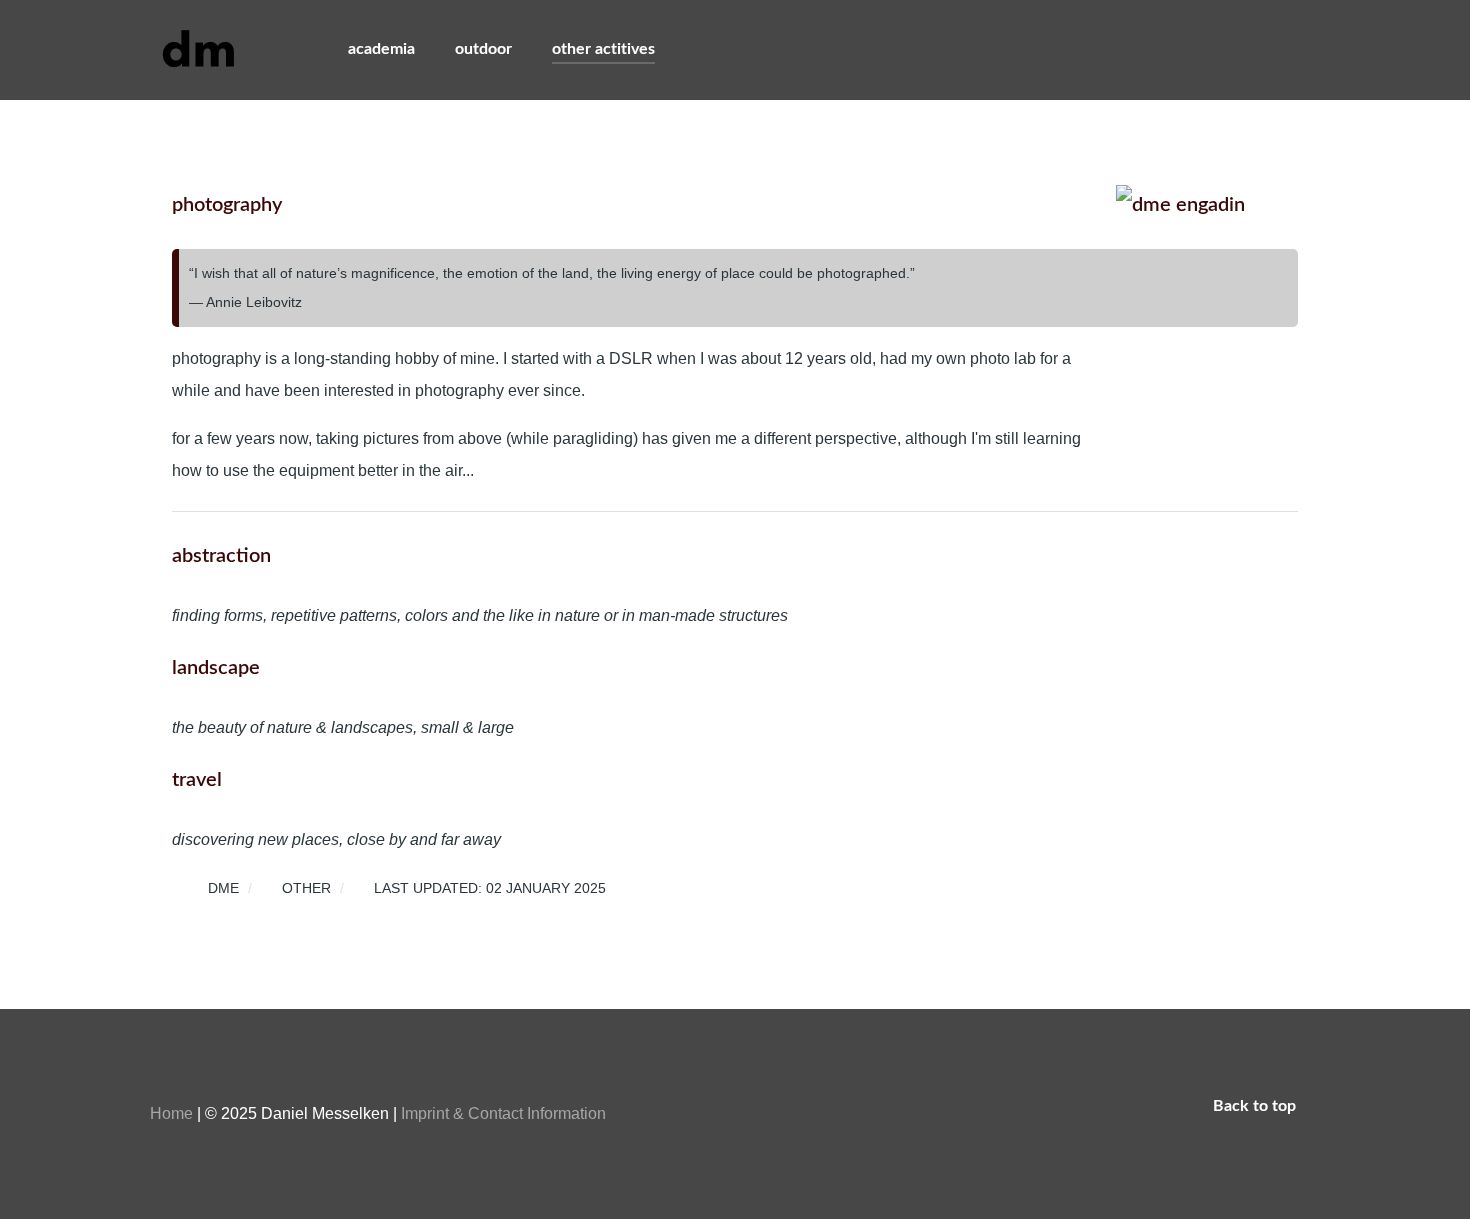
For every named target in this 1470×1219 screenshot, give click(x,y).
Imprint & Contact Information (503, 1113)
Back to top (1256, 1106)
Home (171, 1113)
